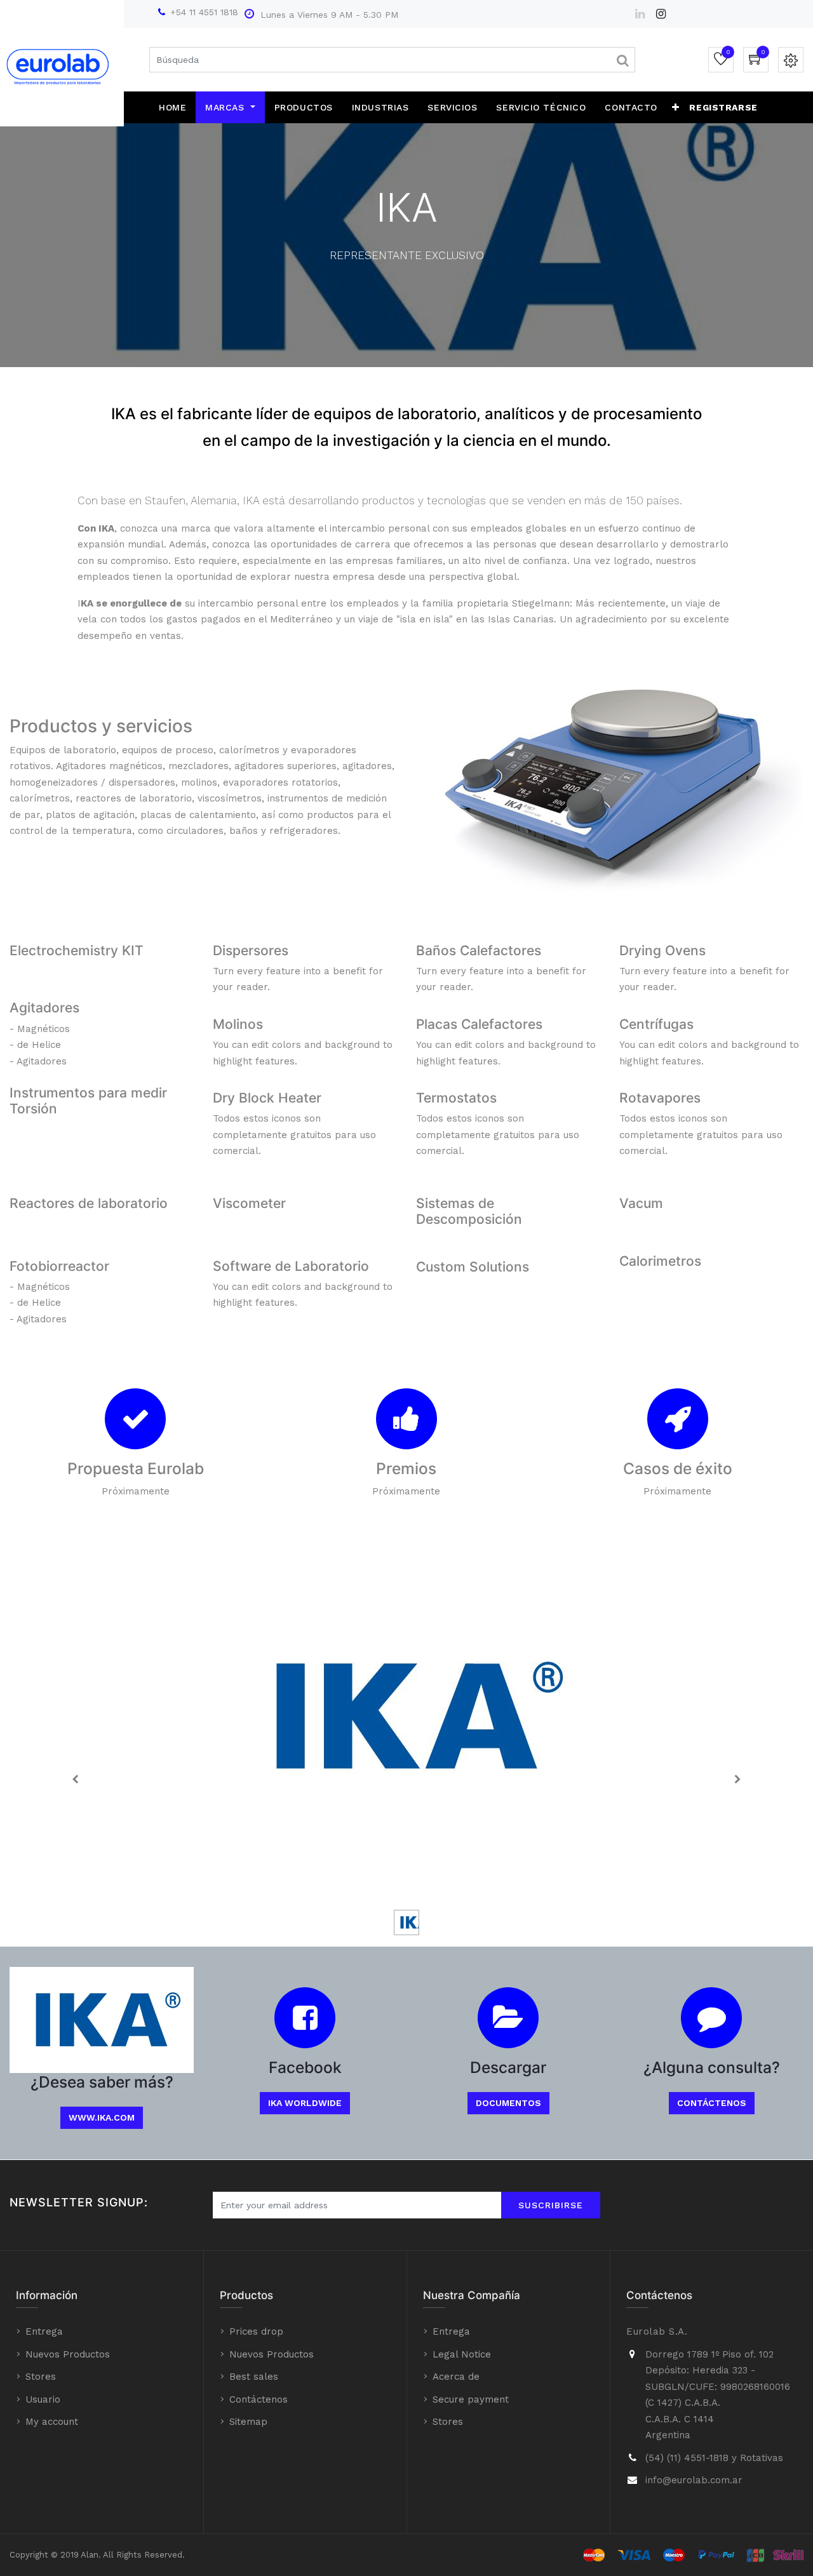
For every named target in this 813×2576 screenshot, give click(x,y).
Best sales (254, 2377)
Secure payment (471, 2399)
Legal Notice (462, 2354)
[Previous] (76, 1779)
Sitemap (248, 2422)
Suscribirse (551, 2205)
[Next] (737, 1779)
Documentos (508, 2103)
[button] (676, 107)
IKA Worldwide (305, 2103)
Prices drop (256, 2331)
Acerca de (456, 2377)
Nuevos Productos (68, 2354)
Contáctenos (712, 2103)
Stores (41, 2377)
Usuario (43, 2399)
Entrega (44, 2331)
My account (52, 2422)
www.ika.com (102, 2117)
